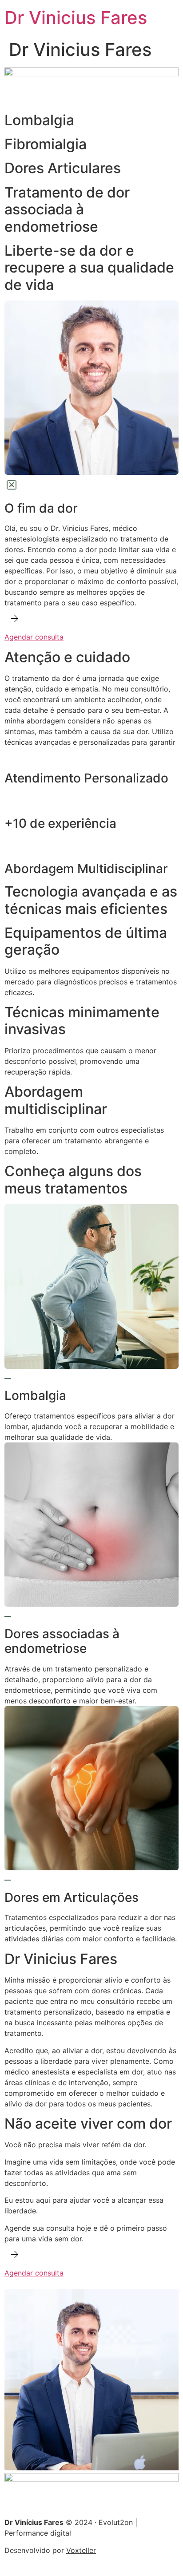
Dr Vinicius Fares (76, 18)
